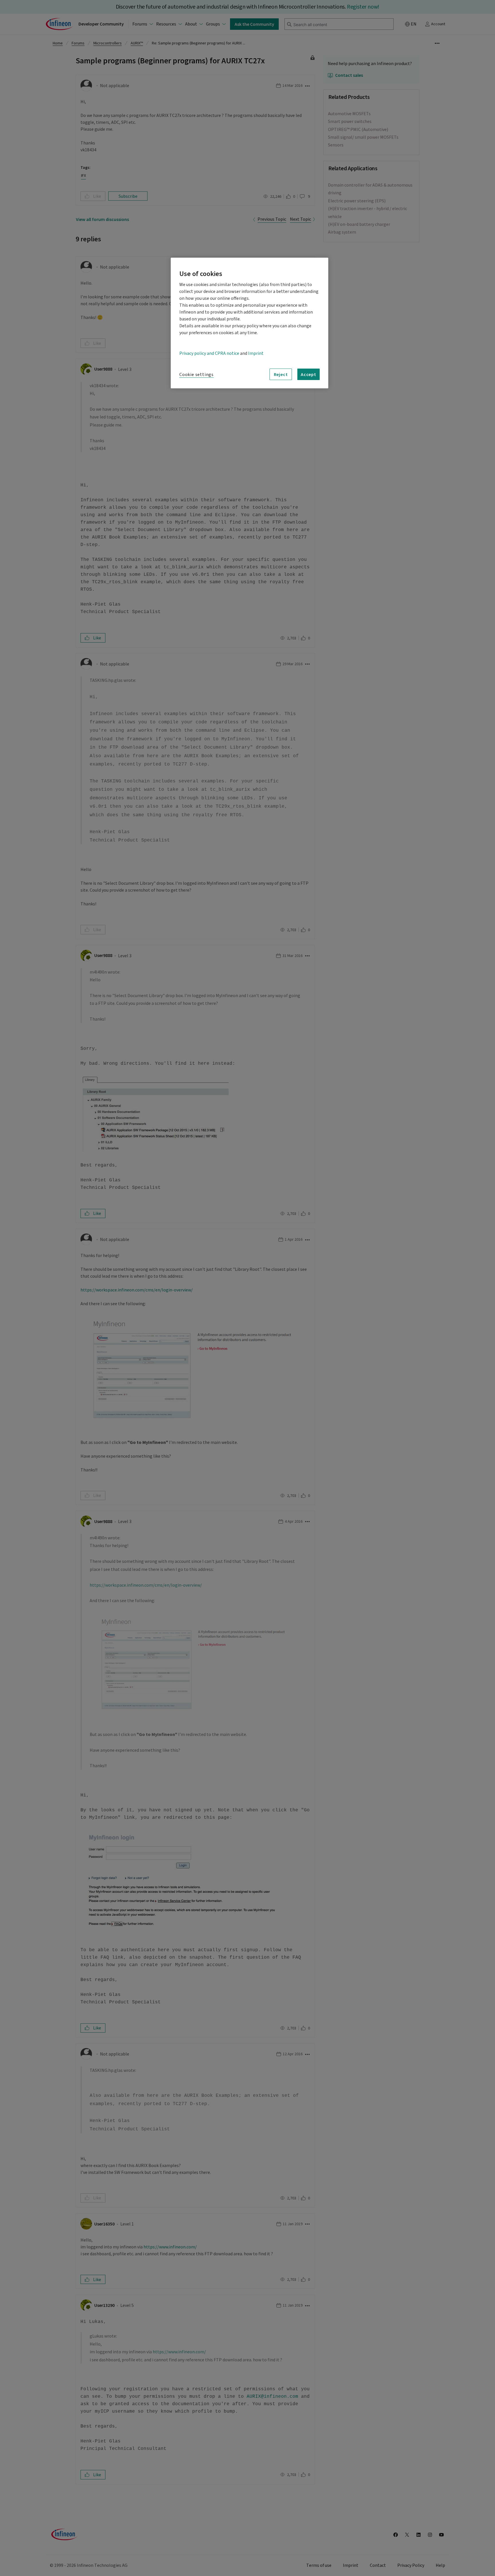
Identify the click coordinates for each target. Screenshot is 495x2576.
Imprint (256, 353)
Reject (281, 374)
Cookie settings (197, 375)
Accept (309, 374)
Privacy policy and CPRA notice (209, 353)
